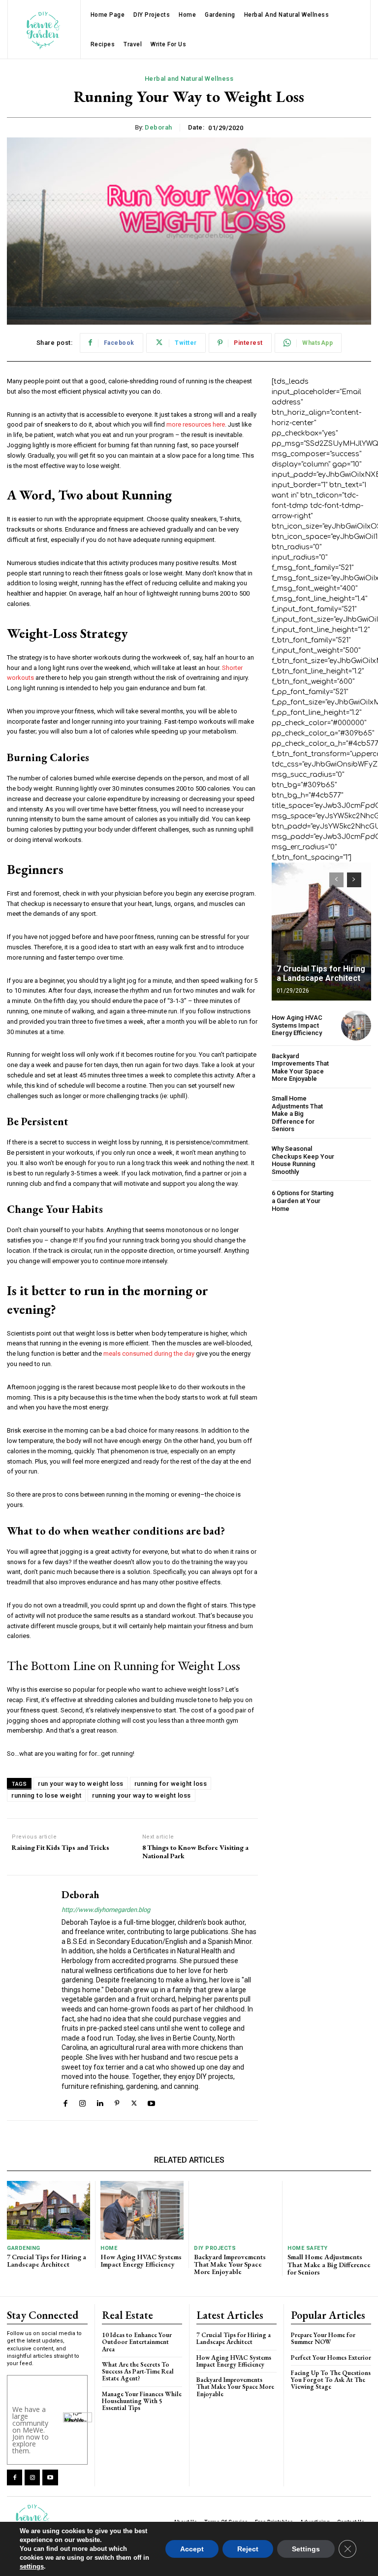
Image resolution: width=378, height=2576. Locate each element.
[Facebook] (65, 2102)
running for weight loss (171, 1784)
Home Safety (308, 2248)
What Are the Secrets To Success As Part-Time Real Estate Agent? (138, 2372)
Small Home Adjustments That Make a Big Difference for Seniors (297, 1114)
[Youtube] (151, 2102)
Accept (192, 2549)
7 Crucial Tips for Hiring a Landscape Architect (321, 973)
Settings (306, 2549)
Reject (248, 2549)
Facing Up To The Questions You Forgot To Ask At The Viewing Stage (331, 2380)
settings (32, 2566)
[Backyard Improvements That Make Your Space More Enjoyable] (356, 1067)
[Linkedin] (100, 2102)
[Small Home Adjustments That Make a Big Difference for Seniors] (356, 1110)
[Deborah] (31, 1998)
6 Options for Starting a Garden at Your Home (303, 1201)
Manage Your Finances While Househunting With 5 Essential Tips (142, 2401)
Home (109, 2248)
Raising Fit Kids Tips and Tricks (61, 1848)
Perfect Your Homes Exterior (331, 2358)
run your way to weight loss (81, 1784)
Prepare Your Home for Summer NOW (323, 2338)
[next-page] (354, 880)
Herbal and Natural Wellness (189, 79)
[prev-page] (336, 880)
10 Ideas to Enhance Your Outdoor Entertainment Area (137, 2342)
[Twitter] (134, 2102)
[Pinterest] (117, 2102)
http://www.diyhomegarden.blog (106, 1910)
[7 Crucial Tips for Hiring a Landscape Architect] (321, 932)
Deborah (158, 127)
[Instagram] (82, 2102)
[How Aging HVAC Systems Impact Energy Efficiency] (356, 1025)
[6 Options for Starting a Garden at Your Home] (356, 1201)
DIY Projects (215, 2248)
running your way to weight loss (142, 1795)
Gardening (24, 2248)
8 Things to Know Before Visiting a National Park (195, 1852)
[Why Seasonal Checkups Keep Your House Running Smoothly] (356, 1160)
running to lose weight (46, 1795)
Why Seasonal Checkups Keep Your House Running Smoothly (303, 1160)
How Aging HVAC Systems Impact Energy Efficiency (297, 1025)
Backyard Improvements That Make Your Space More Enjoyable (300, 1068)
